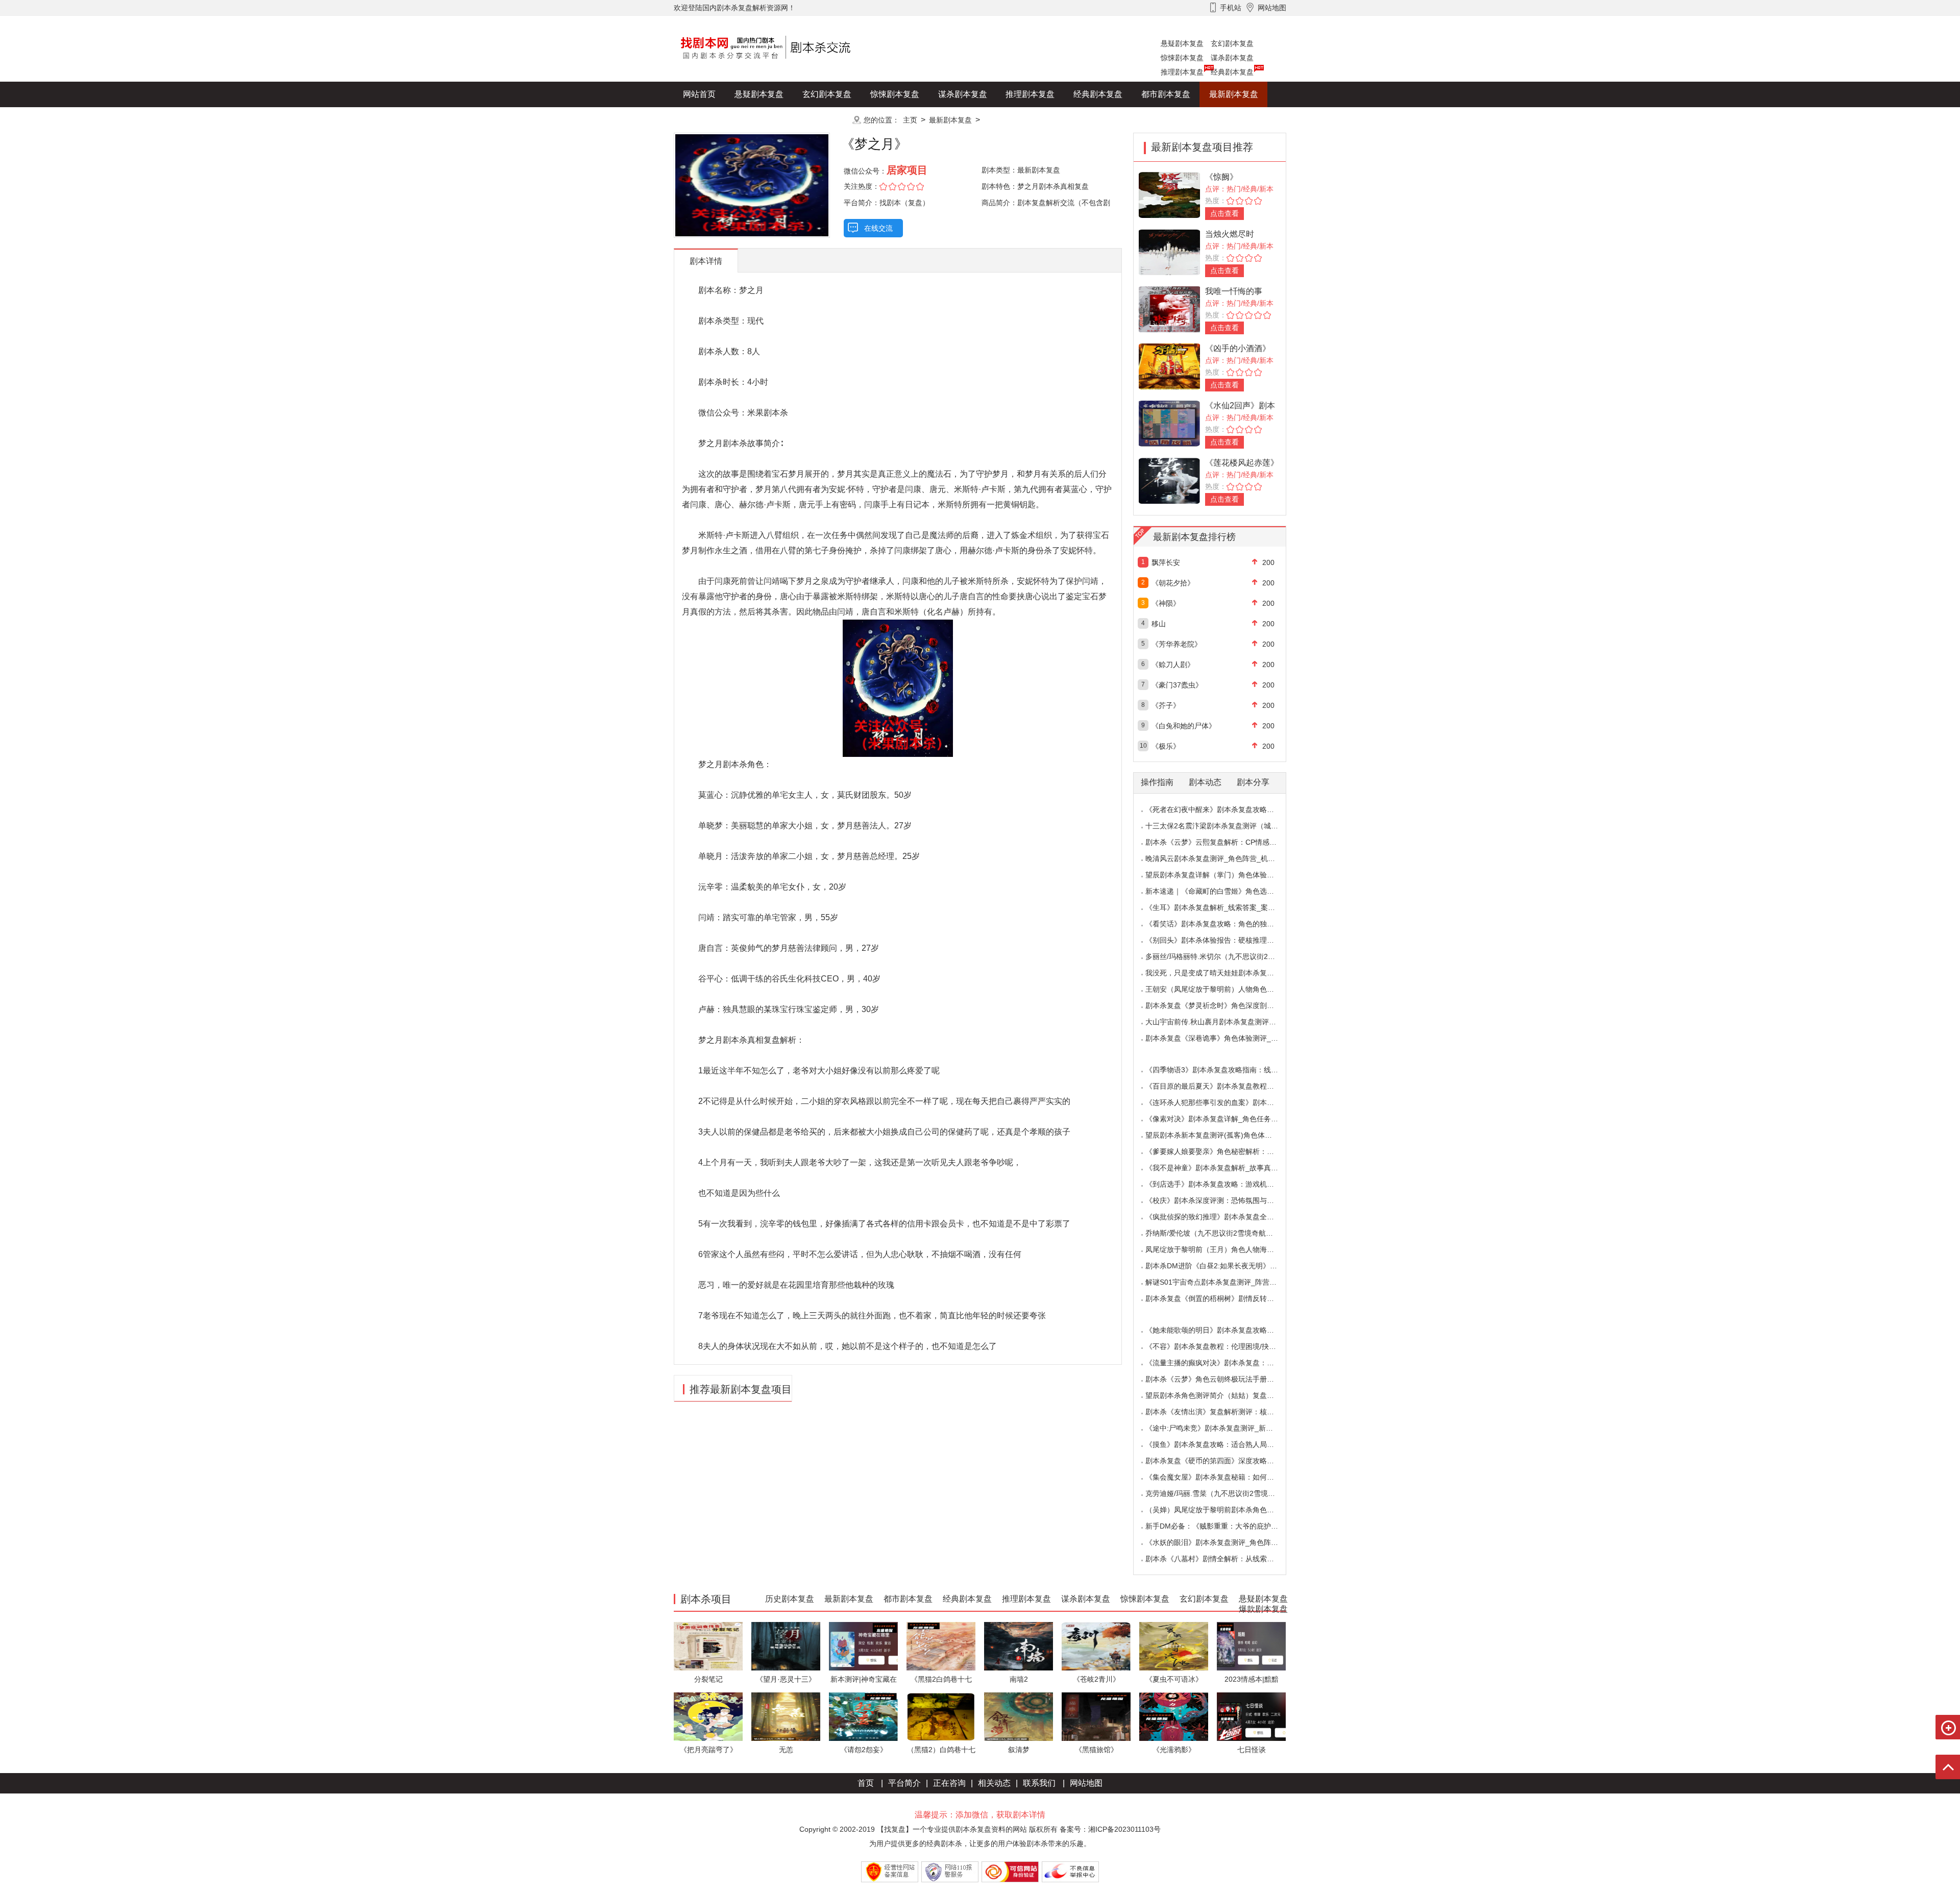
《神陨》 (1166, 603)
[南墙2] (1019, 1646)
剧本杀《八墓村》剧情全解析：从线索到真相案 (1220, 1559)
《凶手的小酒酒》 (1238, 348)
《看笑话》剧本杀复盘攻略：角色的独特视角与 (1220, 924)
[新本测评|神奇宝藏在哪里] (863, 1646)
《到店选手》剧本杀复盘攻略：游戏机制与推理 (1220, 1184)
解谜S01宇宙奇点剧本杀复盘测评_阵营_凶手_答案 (1226, 1282)
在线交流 (878, 228)
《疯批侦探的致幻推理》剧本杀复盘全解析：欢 (1220, 1217)
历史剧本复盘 (707, 120)
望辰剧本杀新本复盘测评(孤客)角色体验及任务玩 (1223, 1135)
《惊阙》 (1221, 177)
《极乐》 (1166, 746)
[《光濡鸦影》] (1174, 1716)
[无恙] (786, 1716)
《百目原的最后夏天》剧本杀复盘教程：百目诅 (1220, 1086)
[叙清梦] (1019, 1716)
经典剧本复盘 (1232, 72)
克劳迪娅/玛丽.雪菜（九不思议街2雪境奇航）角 (1221, 1493)
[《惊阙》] (1169, 194)
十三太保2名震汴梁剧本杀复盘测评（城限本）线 (1222, 826)
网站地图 (1086, 1783)
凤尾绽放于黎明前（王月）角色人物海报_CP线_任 (1226, 1249)
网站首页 (699, 94)
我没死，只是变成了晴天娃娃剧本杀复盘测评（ (1220, 973)
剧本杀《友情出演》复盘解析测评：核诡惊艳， (1220, 1412)
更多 (827, 120)
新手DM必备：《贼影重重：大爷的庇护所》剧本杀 (1226, 1526)
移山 (1159, 624)
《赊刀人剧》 (1173, 665)
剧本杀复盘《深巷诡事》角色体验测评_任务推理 (1222, 1038)
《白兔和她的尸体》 (1184, 726)
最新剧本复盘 (1234, 94)
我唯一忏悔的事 (1234, 291)
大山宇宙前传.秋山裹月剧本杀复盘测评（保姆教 (1221, 1022)
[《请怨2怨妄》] (863, 1716)
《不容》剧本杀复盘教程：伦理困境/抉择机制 (1218, 1346)
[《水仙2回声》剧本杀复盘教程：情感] (1169, 423)
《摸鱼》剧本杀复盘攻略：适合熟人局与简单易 (1220, 1444)
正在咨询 (949, 1783)
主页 (910, 120)
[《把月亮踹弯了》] (708, 1716)
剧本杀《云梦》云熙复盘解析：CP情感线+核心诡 (1224, 842)
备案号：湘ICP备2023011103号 (1110, 1829)
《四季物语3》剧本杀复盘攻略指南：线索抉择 (1219, 1070)
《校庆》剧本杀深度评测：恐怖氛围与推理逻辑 (1220, 1200)
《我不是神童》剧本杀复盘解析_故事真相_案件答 (1224, 1168)
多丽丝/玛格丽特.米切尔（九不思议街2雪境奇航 (1221, 956)
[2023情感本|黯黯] (1251, 1646)
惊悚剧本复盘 (1182, 58)
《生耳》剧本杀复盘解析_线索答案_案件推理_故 (1223, 907)
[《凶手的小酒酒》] (1169, 366)
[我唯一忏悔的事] (1169, 309)
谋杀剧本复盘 (1232, 58)
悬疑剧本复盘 (1182, 43)
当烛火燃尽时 (1230, 234)
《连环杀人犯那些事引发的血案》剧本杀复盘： (1220, 1102)
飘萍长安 (1166, 562)
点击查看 (1224, 213)
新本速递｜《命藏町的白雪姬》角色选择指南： (1220, 891)
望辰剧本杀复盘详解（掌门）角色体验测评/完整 (1221, 875)
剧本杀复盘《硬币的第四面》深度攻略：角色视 (1220, 1461)
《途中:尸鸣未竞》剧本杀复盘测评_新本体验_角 (1222, 1428)
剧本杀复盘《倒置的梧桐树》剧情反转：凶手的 (1220, 1298)
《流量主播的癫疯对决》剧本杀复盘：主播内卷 (1220, 1363)
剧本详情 (706, 261)
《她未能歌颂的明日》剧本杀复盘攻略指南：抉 (1220, 1330)
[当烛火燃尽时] (1169, 251)
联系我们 (1039, 1783)
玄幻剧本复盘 (1232, 43)
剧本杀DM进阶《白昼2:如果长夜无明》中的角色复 (1226, 1266)
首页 (866, 1783)
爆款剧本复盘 (775, 120)
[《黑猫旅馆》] (1096, 1716)
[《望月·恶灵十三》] (786, 1646)
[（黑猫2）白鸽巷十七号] (941, 1716)
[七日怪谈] (1251, 1716)
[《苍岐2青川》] (1096, 1646)
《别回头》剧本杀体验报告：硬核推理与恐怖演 (1220, 940)
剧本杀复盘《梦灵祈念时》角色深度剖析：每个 (1220, 1005)
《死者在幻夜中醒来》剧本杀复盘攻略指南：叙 (1220, 809)
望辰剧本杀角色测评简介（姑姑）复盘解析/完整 (1221, 1395)
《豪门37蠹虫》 (1177, 685)
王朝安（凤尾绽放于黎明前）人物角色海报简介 (1220, 989)
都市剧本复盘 (1166, 94)
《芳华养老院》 (1177, 644)
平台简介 (904, 1783)
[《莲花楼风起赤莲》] (1169, 480)
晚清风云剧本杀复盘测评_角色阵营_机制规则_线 (1223, 858)
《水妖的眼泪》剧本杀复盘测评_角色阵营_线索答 (1224, 1542)
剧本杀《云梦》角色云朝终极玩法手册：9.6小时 (1222, 1379)
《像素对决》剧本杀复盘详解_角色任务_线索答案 (1224, 1119)
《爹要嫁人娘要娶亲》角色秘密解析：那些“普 (1218, 1151)
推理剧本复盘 (1182, 72)
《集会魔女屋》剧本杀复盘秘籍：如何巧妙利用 (1220, 1477)
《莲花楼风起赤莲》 (1242, 463)
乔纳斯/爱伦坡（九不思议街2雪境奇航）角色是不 (1223, 1233)
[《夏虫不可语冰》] (1174, 1646)
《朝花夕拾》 (1173, 583)
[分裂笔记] (708, 1646)
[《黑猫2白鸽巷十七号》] (941, 1646)
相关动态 (994, 1783)
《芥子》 (1166, 705)
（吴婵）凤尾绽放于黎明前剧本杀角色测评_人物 (1222, 1510)
